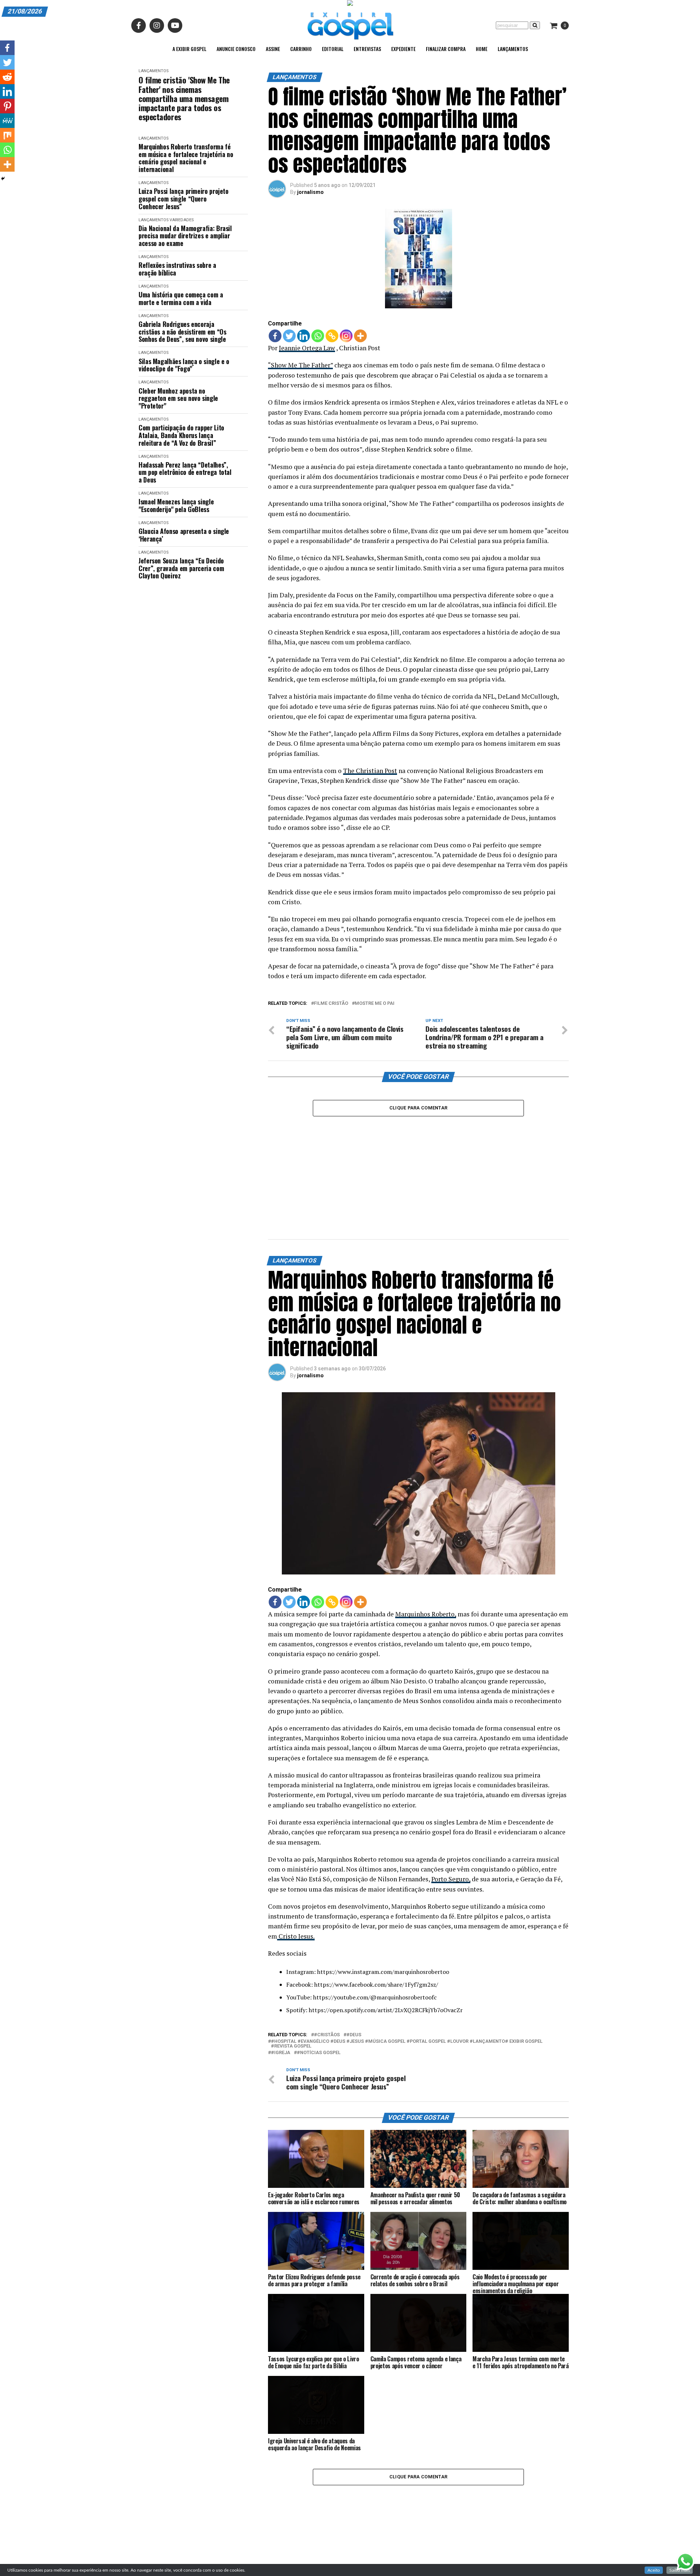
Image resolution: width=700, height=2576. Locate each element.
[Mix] (7, 135)
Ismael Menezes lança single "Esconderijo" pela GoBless (176, 505)
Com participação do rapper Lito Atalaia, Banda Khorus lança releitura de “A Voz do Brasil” (181, 435)
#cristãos (327, 2035)
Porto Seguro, (451, 1879)
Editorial (333, 49)
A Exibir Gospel (189, 49)
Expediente (403, 49)
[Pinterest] (7, 106)
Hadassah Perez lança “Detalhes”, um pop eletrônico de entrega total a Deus (185, 472)
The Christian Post (370, 771)
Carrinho (301, 49)
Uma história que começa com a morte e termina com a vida (181, 298)
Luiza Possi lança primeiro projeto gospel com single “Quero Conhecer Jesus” (184, 199)
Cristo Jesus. (296, 1936)
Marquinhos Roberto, (426, 1614)
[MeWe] (7, 121)
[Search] (535, 25)
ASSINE (273, 49)
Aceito (654, 2570)
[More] (360, 336)
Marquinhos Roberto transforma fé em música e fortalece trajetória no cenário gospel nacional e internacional (186, 158)
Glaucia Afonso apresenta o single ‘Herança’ (184, 535)
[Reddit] (7, 77)
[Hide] (3, 179)
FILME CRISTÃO (331, 1004)
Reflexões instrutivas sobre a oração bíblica (177, 269)
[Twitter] (289, 336)
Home (482, 49)
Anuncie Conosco (236, 49)
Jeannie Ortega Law (307, 348)
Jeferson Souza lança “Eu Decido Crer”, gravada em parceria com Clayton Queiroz (181, 568)
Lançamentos (513, 49)
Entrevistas (367, 49)
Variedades (182, 220)
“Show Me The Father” (300, 365)
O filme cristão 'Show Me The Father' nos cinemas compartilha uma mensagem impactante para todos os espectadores (184, 98)
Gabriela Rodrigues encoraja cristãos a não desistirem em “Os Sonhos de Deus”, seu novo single (182, 332)
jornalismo (310, 192)
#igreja (281, 2053)
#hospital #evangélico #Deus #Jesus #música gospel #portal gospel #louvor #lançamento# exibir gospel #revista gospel (407, 2044)
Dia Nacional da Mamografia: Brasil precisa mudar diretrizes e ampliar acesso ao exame (185, 236)
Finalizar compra (446, 49)
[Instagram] (346, 336)
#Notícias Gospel (319, 2053)
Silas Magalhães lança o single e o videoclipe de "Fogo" (184, 365)
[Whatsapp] (318, 336)
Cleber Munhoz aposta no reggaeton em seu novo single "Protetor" (178, 398)
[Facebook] (275, 336)
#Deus (354, 2035)
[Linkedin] (304, 336)
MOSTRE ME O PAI (375, 1004)
